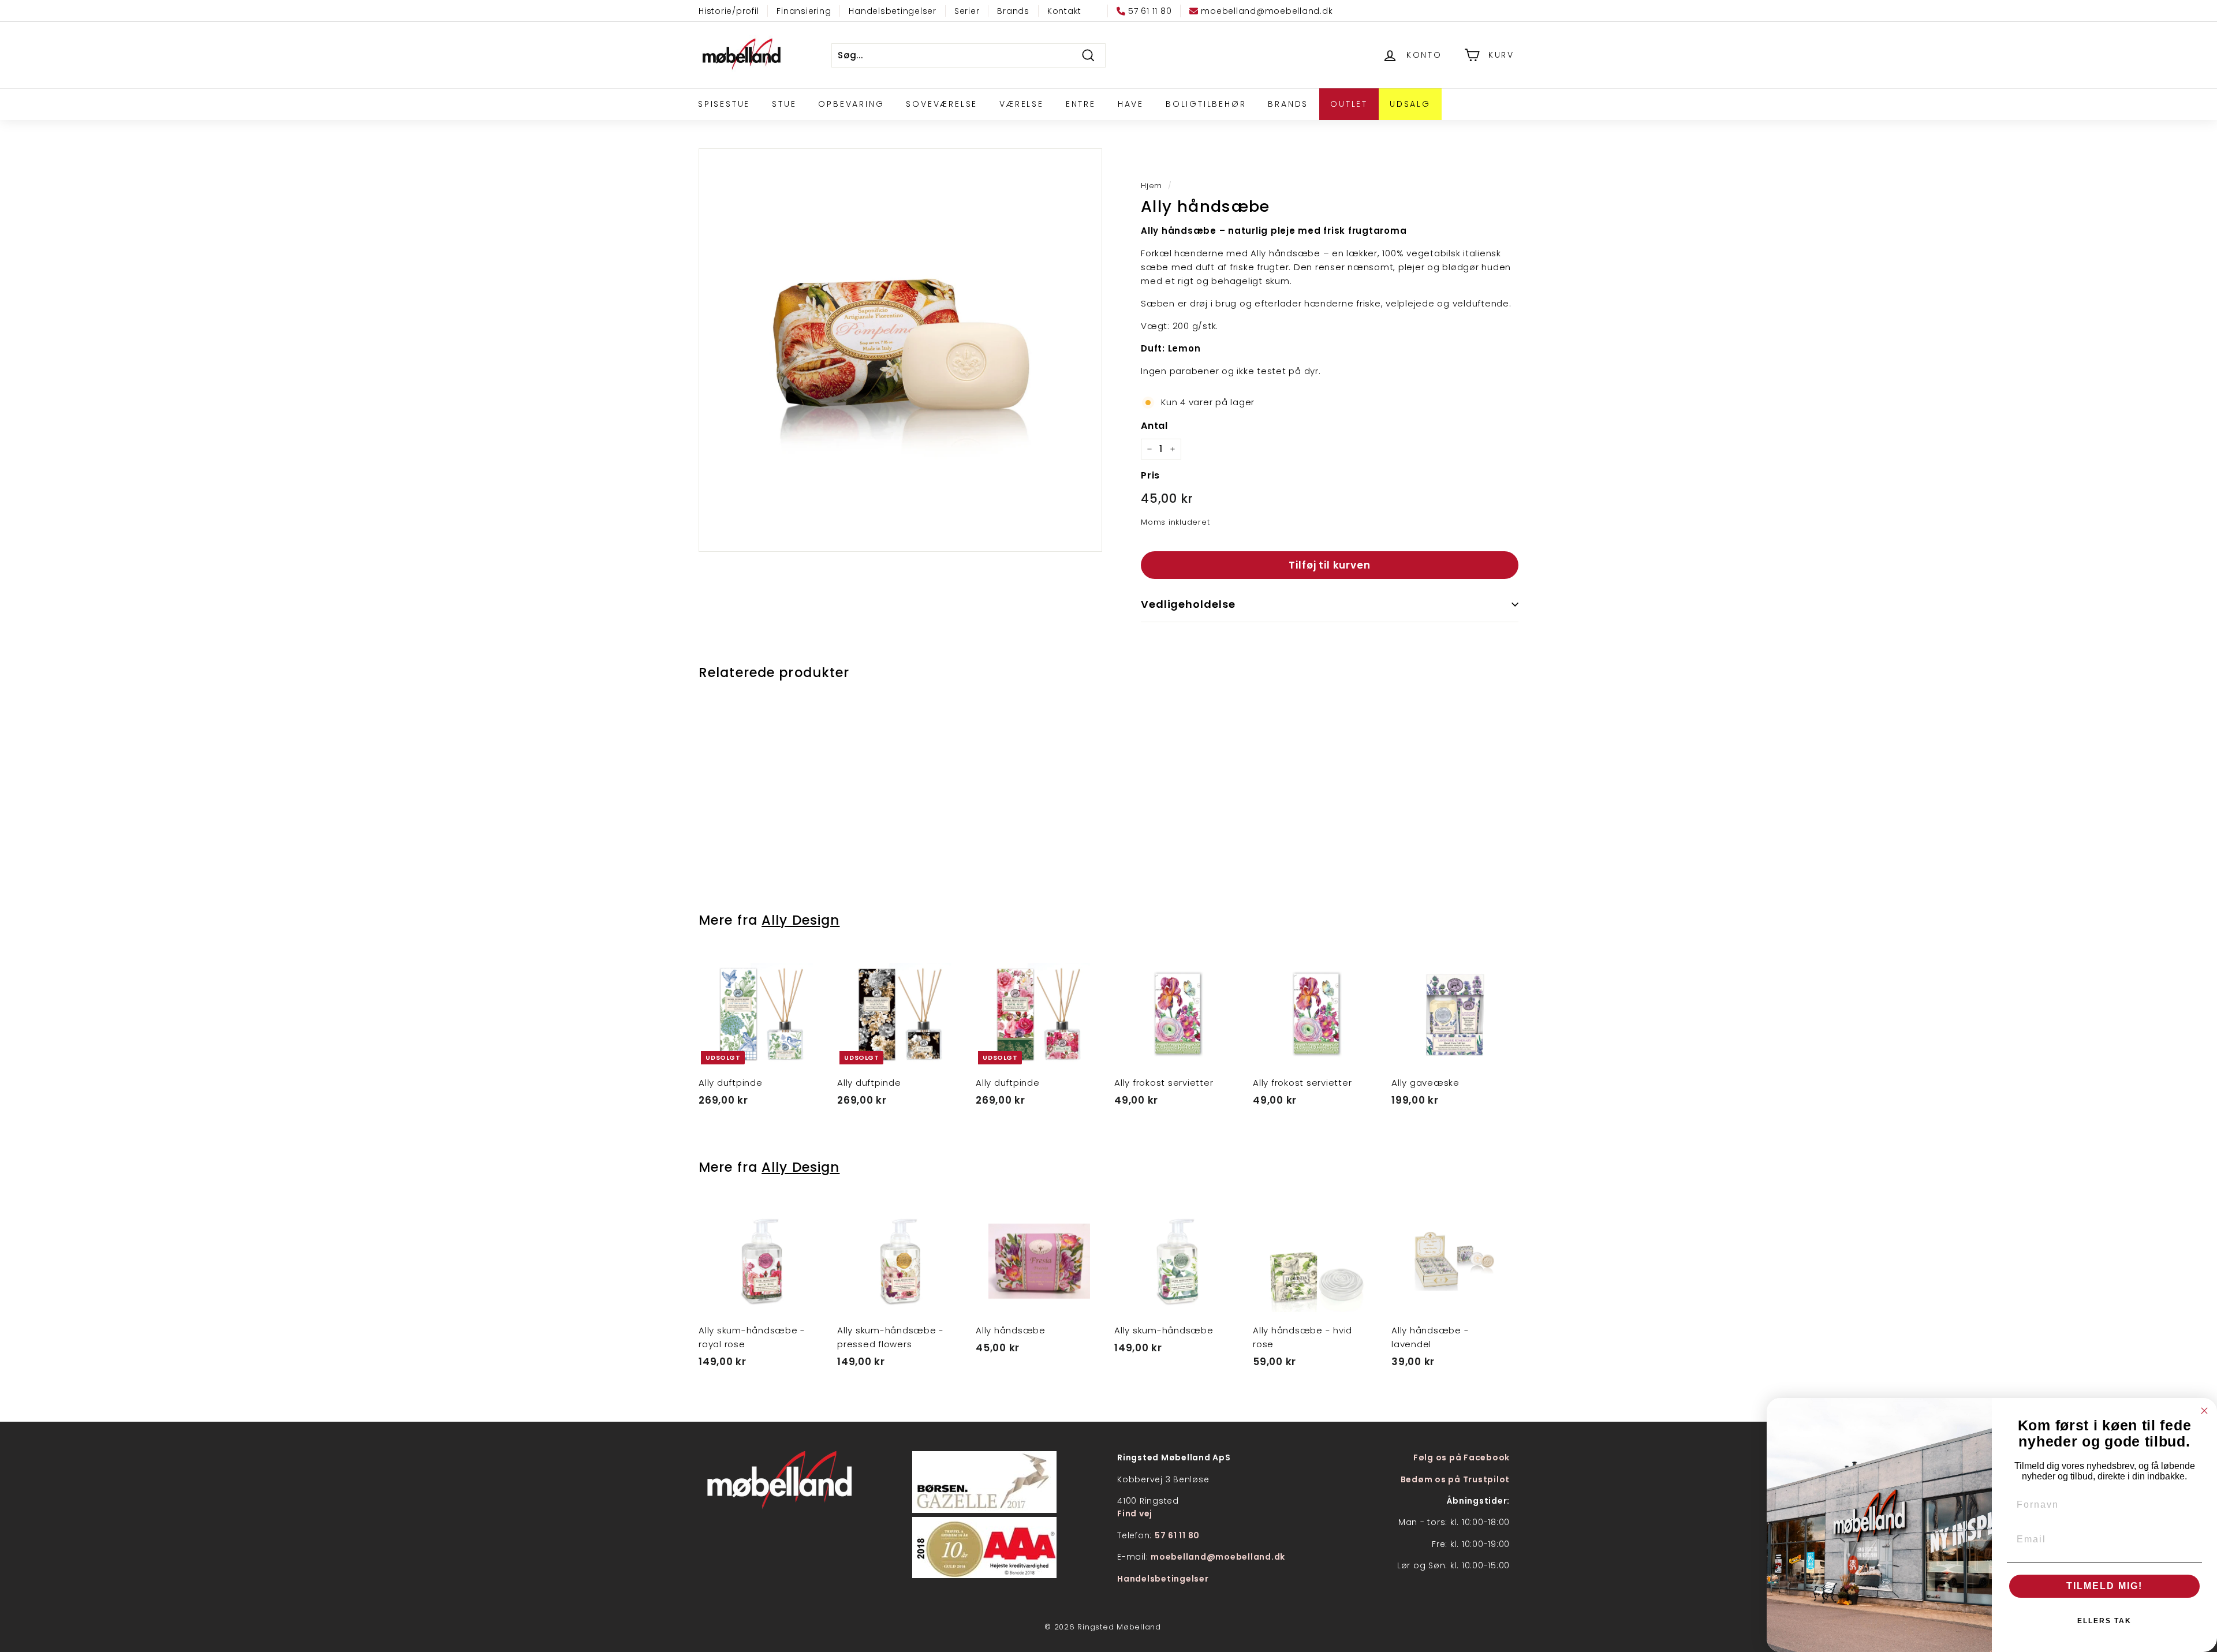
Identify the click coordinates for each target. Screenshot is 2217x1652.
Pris (1150, 475)
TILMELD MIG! (2104, 1586)
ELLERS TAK (2104, 1621)
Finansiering (804, 11)
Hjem (1152, 186)
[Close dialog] (2204, 1411)
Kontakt (1064, 11)
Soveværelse (942, 104)
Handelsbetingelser (893, 11)
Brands (1013, 11)
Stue (784, 104)
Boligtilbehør (1206, 104)
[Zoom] (900, 350)
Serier (967, 11)
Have (1131, 104)
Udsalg (1410, 104)
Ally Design (800, 920)
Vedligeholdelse (1188, 604)
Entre (1081, 104)
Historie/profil (729, 11)
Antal (1154, 426)
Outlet (1349, 104)
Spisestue (724, 104)
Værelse (1022, 104)
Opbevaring (851, 104)
